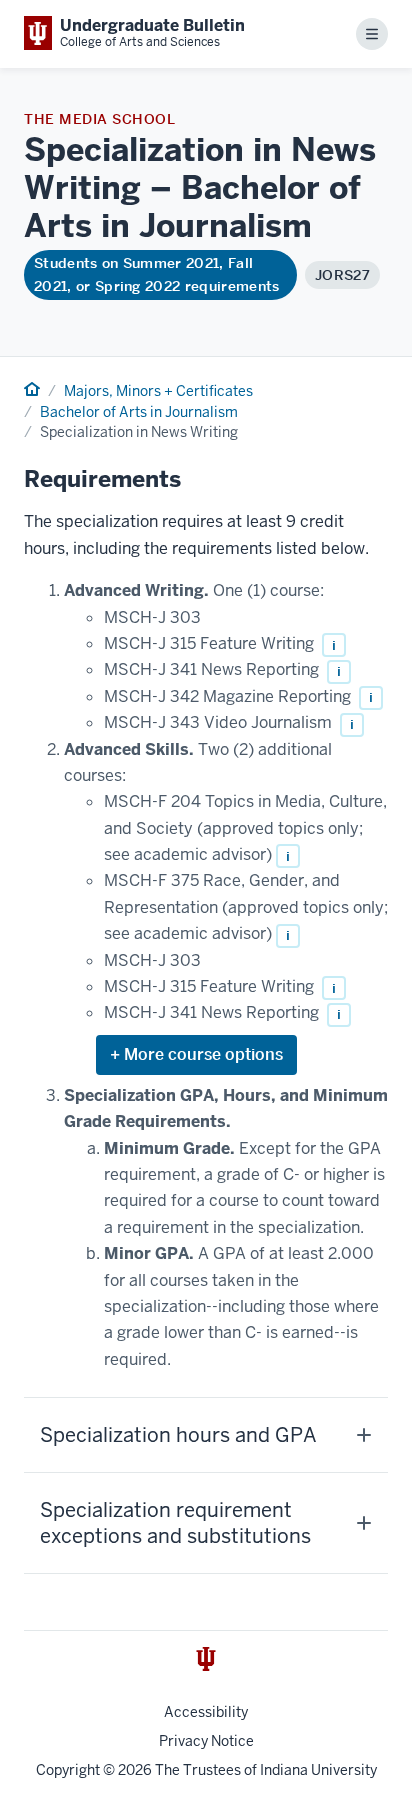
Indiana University (318, 1770)
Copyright (68, 1770)
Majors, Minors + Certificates (158, 391)
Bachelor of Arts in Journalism (139, 412)
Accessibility (206, 1712)
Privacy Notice (206, 1741)
